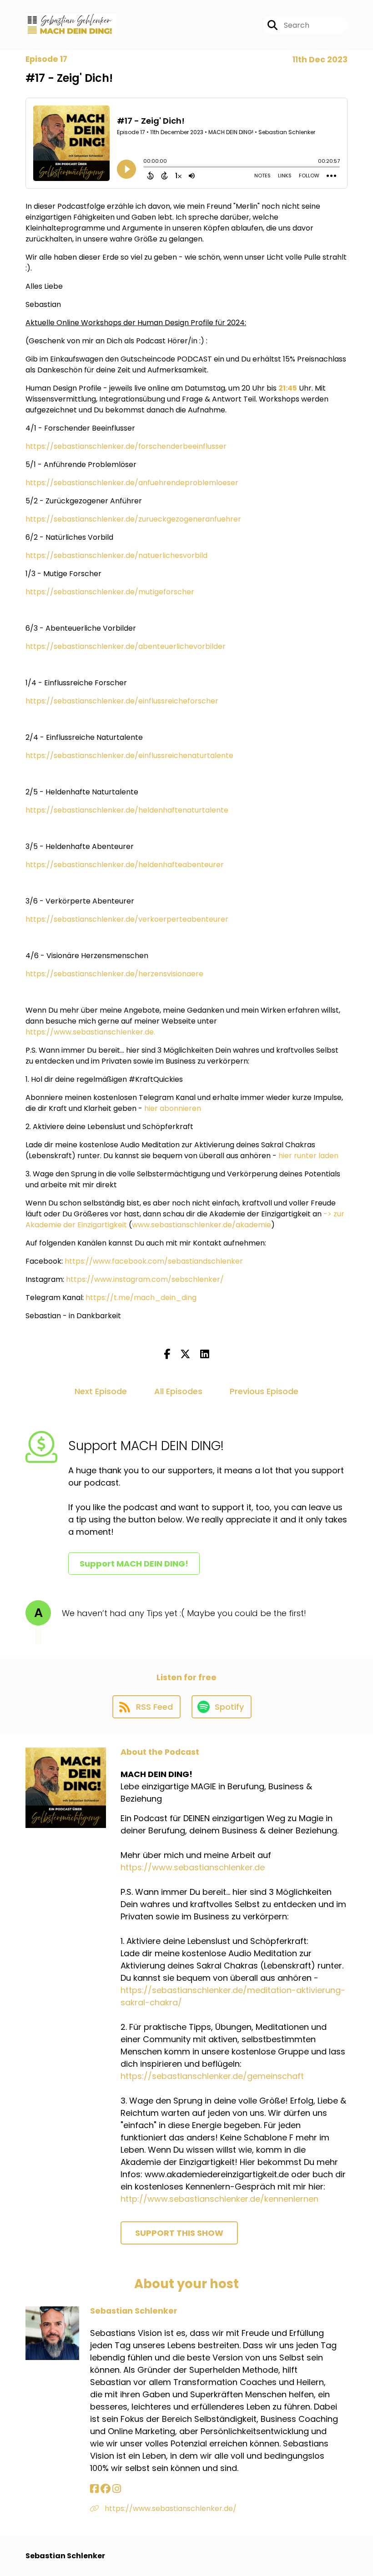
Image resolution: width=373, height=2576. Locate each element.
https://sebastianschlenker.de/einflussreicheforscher (122, 701)
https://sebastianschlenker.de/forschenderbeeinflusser (126, 446)
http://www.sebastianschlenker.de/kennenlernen (219, 2199)
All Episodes (178, 1391)
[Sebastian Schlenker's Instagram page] (117, 2489)
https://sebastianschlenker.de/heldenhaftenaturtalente (127, 810)
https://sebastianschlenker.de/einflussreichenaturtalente (129, 756)
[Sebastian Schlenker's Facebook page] (94, 2489)
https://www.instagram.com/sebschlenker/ (145, 1279)
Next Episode (101, 1391)
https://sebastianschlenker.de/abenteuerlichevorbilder (126, 646)
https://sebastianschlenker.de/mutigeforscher (110, 592)
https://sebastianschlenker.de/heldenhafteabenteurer (125, 865)
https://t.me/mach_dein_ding (141, 1298)
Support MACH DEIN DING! (134, 1564)
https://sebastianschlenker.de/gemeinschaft (212, 2076)
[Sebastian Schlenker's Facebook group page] (106, 2489)
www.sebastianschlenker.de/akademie (202, 1225)
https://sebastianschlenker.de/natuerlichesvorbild (116, 555)
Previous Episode (264, 1391)
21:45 (288, 388)
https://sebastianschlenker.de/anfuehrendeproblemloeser (132, 483)
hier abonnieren (173, 1108)
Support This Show (179, 2233)
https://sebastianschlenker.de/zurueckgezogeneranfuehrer (133, 519)
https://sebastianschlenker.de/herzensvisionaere (114, 974)
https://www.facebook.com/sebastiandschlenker (154, 1261)
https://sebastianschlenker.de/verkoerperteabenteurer (127, 919)
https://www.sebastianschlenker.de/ (170, 2508)
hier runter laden (308, 1156)
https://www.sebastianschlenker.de (90, 1032)
